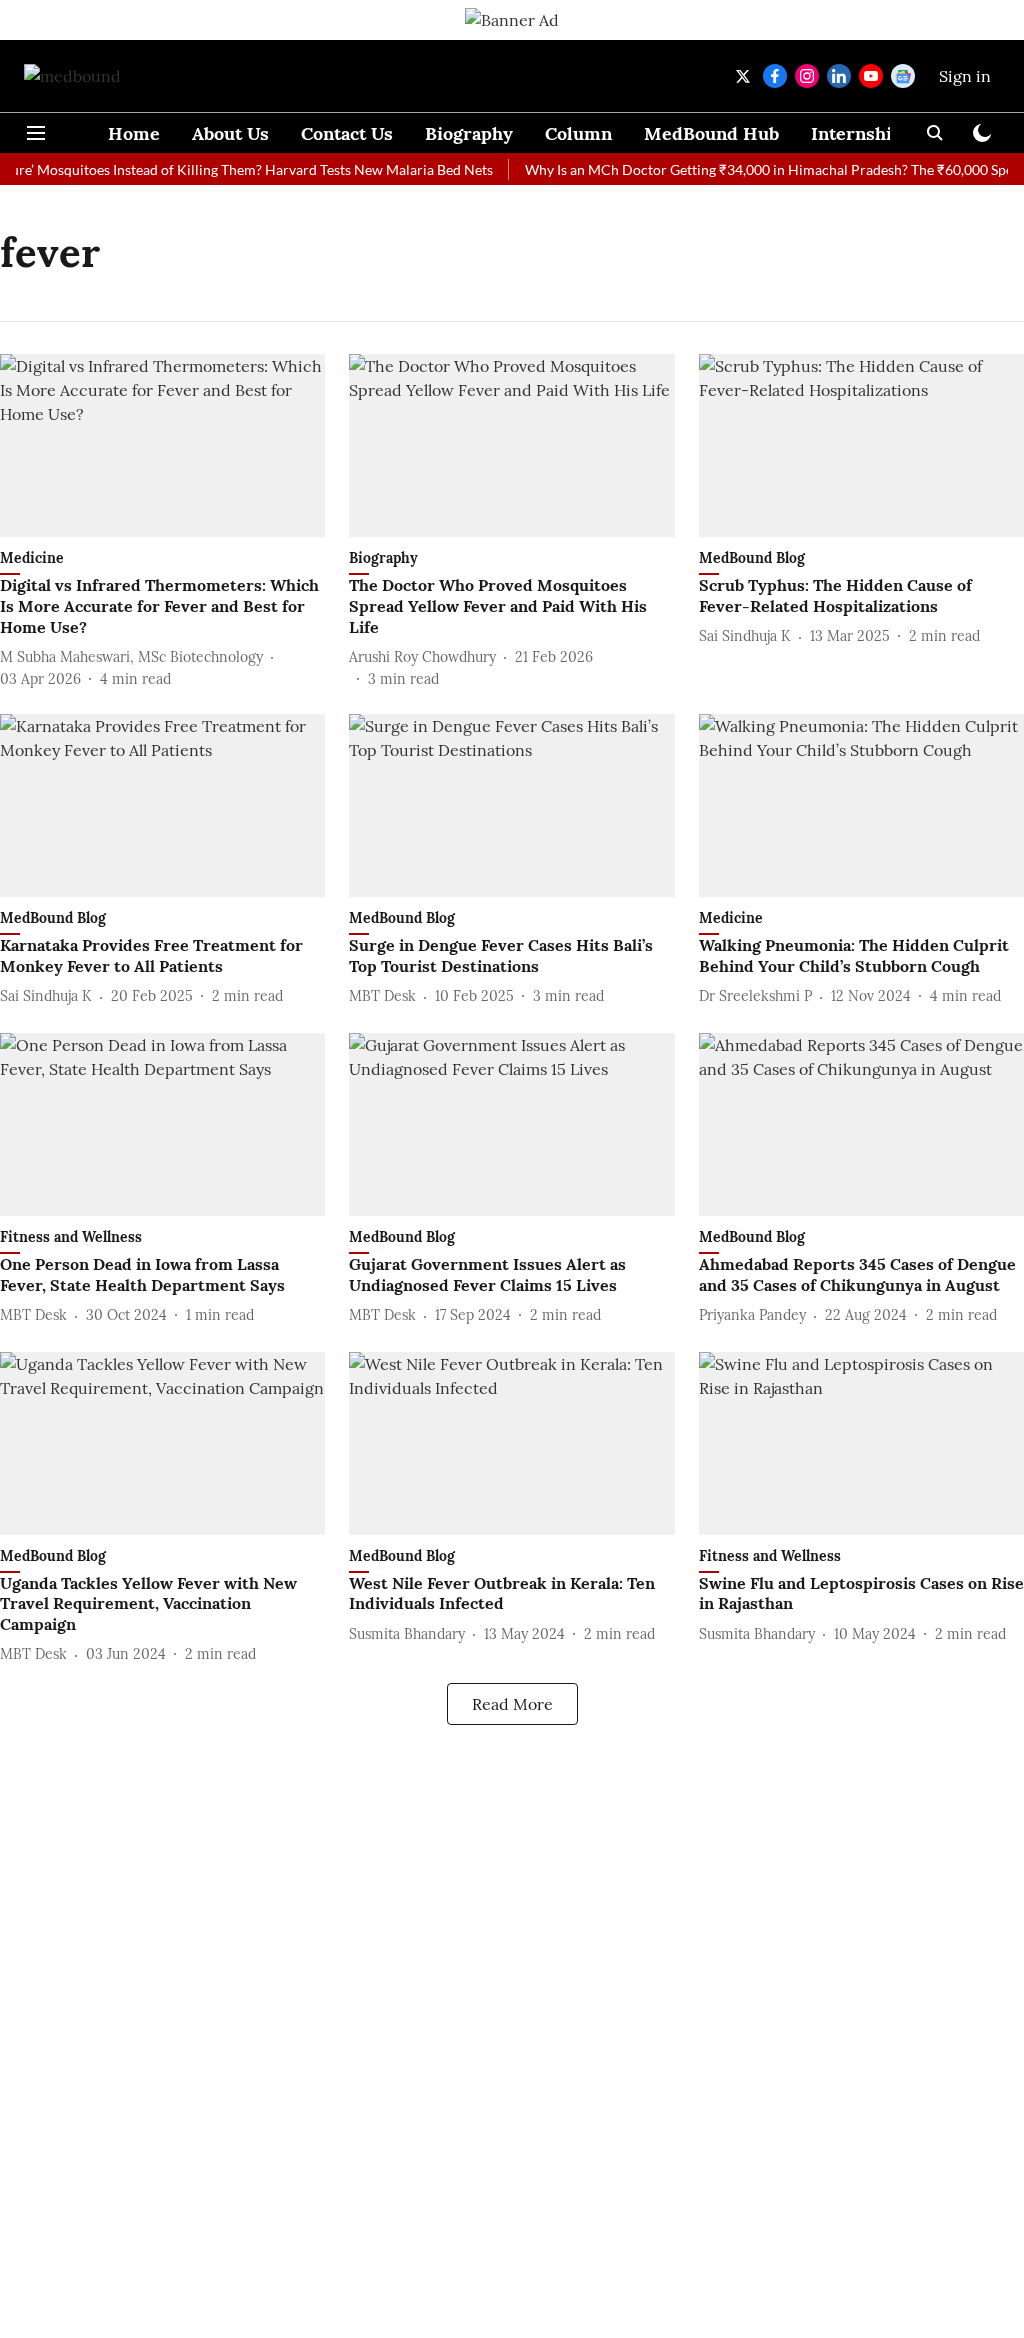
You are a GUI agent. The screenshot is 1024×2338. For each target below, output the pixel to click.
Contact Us (347, 133)
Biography (469, 133)
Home (134, 133)
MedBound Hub (711, 133)
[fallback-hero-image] (162, 445)
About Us (230, 133)
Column (578, 133)
